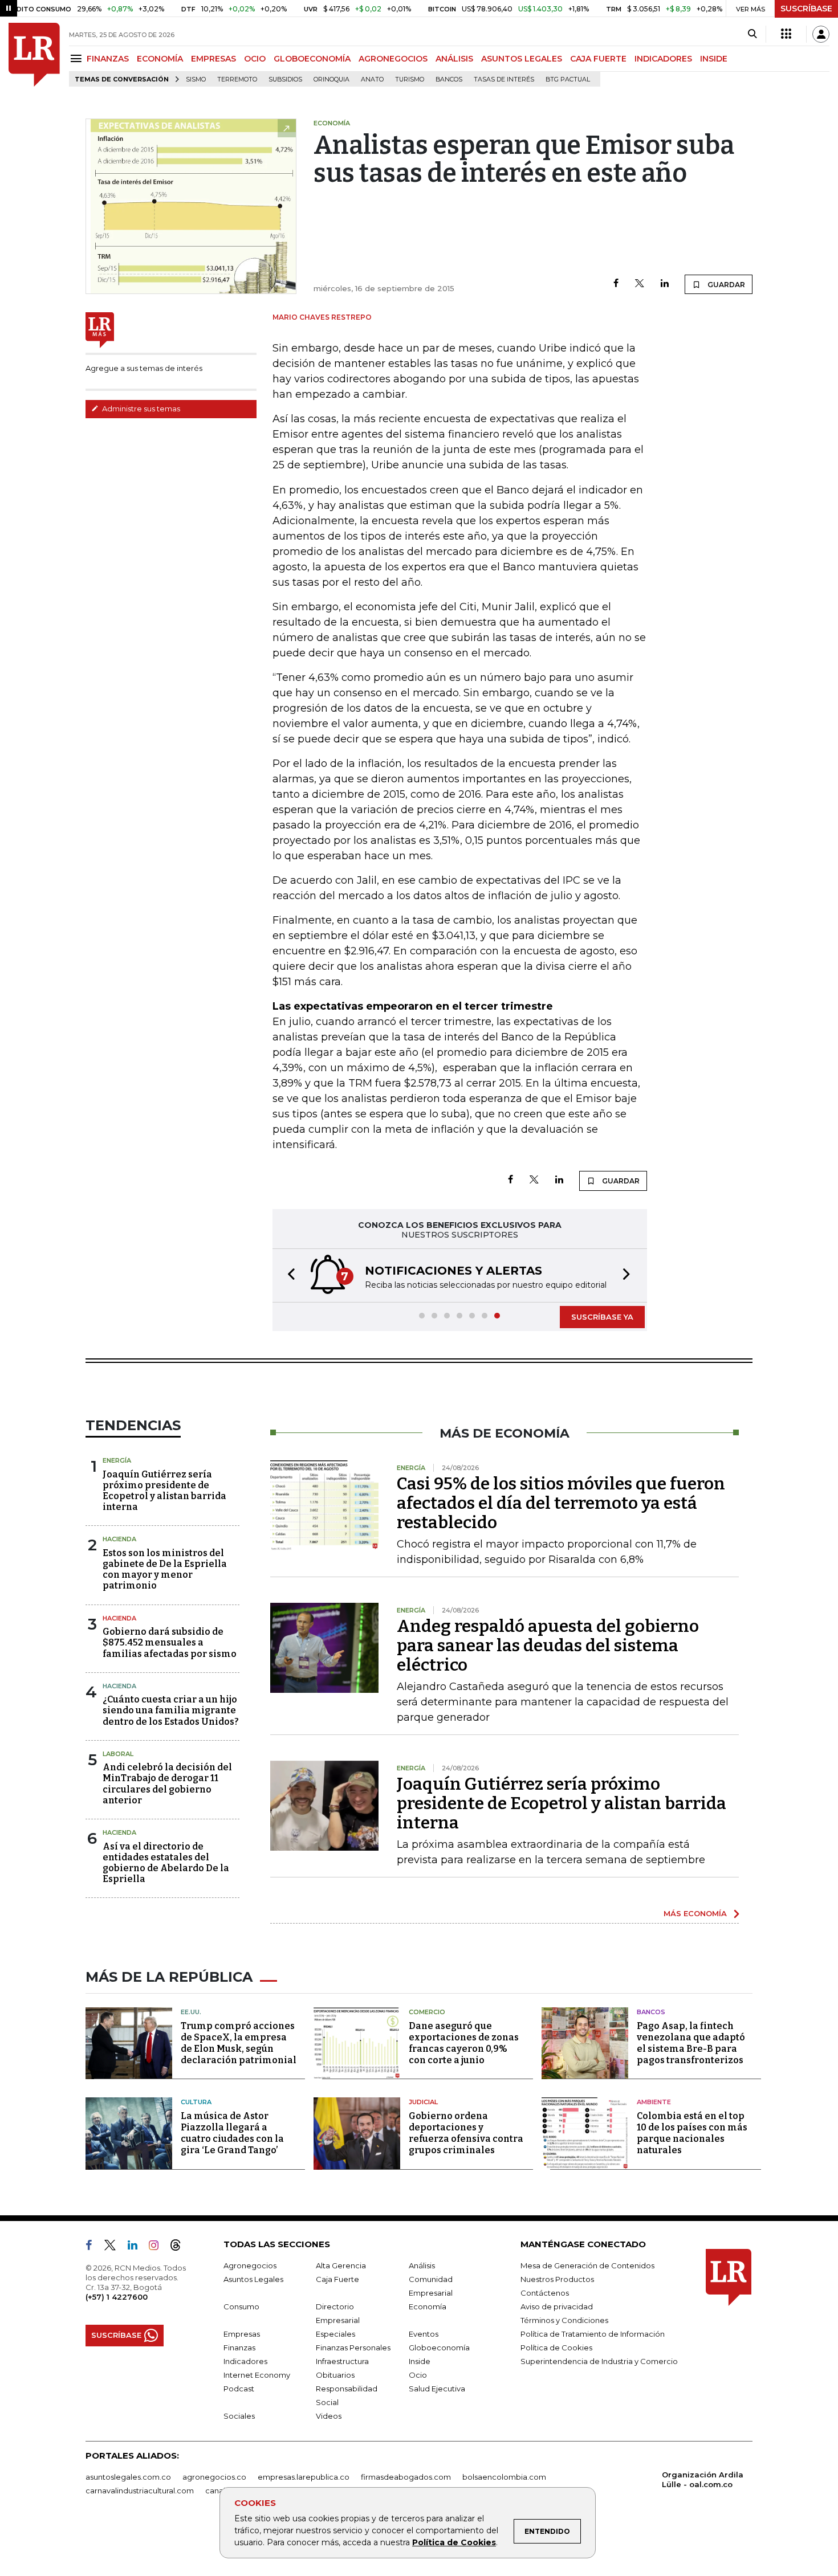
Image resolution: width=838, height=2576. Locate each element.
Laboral (118, 1754)
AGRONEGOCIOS (393, 59)
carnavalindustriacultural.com (140, 2491)
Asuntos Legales (253, 2279)
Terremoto (237, 79)
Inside (420, 2361)
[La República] (34, 55)
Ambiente (654, 2102)
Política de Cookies (454, 2542)
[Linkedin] (665, 284)
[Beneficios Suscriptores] (786, 34)
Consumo (241, 2306)
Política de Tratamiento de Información (593, 2334)
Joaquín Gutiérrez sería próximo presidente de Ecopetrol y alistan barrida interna (164, 1491)
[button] (288, 1275)
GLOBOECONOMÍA (312, 59)
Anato (372, 79)
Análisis (422, 2265)
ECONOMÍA (160, 59)
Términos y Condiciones (564, 2320)
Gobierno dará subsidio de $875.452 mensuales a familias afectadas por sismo (170, 1642)
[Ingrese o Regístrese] (821, 34)
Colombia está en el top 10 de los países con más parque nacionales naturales (692, 2133)
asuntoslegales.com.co (128, 2477)
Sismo (196, 79)
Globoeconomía (439, 2348)
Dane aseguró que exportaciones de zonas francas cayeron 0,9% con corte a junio (464, 2043)
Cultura (196, 2102)
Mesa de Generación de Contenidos (587, 2265)
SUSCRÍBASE (806, 9)
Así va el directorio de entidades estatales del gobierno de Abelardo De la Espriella (166, 1863)
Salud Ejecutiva (437, 2389)
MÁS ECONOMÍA (695, 1913)
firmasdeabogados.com (406, 2477)
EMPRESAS (213, 59)
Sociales (239, 2416)
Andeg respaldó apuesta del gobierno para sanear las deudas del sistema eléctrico (548, 1646)
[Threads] (180, 2247)
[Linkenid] (137, 2247)
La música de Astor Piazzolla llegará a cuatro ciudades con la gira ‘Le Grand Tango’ (232, 2133)
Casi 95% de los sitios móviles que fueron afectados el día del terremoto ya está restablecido (561, 1503)
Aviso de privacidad (557, 2306)
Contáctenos (545, 2293)
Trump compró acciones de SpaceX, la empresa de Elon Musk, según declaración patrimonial (239, 2043)
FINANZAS (108, 59)
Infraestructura (342, 2361)
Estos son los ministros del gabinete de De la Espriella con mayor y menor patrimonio (165, 1569)
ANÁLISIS (454, 59)
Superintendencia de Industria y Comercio (599, 2361)
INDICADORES (663, 59)
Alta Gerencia (341, 2265)
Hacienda (119, 1539)
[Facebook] (616, 284)
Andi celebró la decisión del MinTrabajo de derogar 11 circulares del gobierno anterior (167, 1784)
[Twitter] (640, 284)
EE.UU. (191, 2012)
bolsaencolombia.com (504, 2477)
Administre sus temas (140, 409)
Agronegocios (250, 2265)
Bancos (449, 79)
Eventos (424, 2334)
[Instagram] (158, 2247)
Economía (428, 2306)
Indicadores (245, 2361)
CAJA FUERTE (598, 59)
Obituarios (335, 2375)
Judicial (423, 2102)
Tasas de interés (504, 79)
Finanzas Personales (353, 2348)
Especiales (335, 2334)
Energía (117, 1460)
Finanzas (239, 2348)
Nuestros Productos (557, 2279)
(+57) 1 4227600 (117, 2297)
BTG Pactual (568, 79)
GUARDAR (725, 285)
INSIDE (714, 59)
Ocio (418, 2375)
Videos (329, 2416)
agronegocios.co (214, 2477)
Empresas (242, 2334)
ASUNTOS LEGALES (522, 59)
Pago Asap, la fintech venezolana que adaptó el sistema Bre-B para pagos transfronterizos (691, 2043)
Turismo (410, 79)
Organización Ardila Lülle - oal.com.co (703, 2479)
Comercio (427, 2012)
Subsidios (285, 79)
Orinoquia (331, 79)
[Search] (752, 34)
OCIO (255, 59)
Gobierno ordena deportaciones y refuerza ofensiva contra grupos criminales (466, 2133)
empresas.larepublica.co (304, 2477)
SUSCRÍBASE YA (602, 1317)
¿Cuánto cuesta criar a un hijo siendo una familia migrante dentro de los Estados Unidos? (171, 1710)
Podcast (239, 2389)
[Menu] (78, 58)
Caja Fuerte (337, 2279)
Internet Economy (257, 2375)
